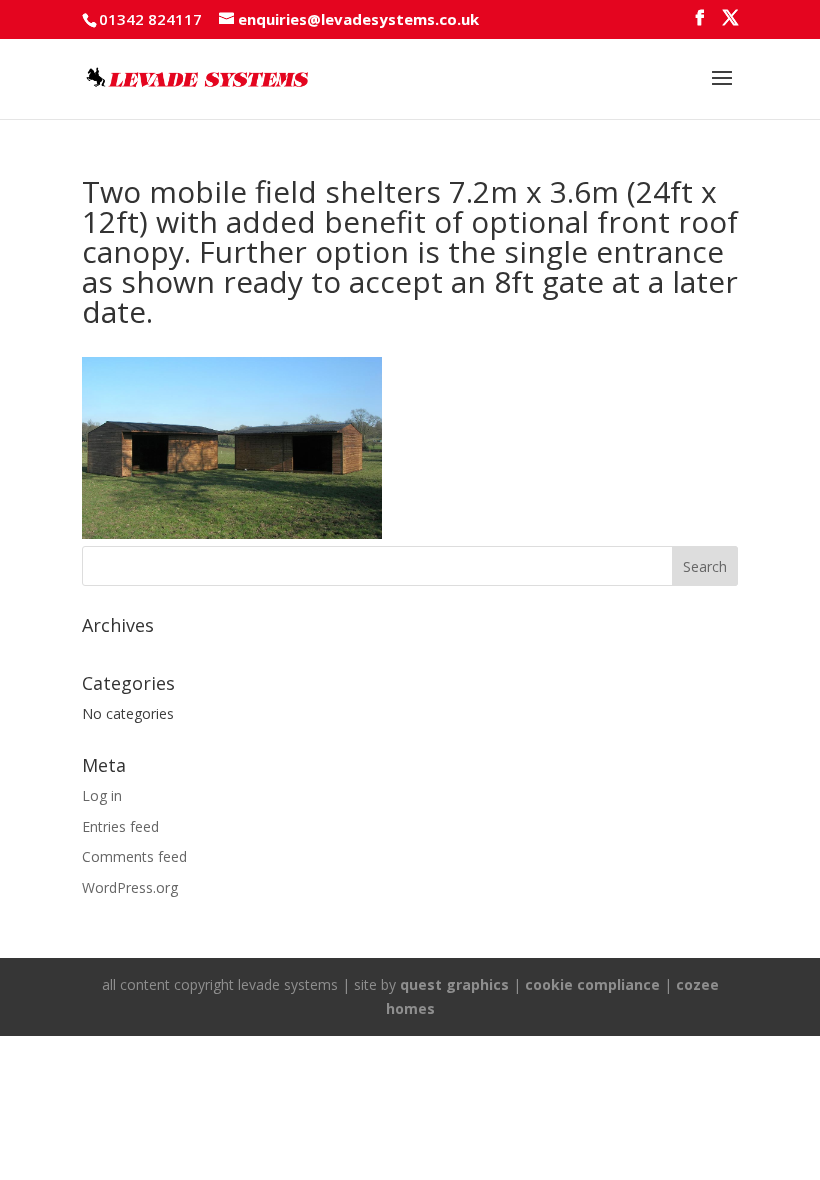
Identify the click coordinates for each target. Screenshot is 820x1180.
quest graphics (454, 984)
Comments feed (134, 856)
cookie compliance (592, 984)
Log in (102, 795)
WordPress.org (130, 887)
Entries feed (120, 826)
